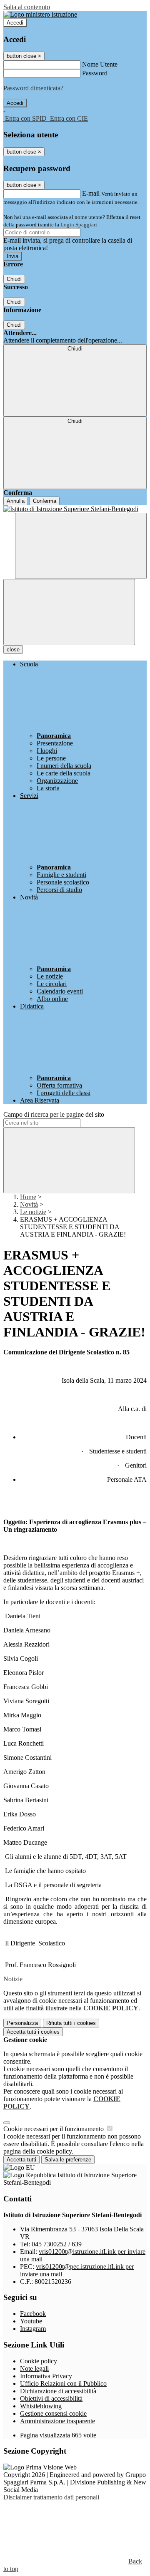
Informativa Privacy (46, 2376)
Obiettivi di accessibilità (51, 2398)
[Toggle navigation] (69, 612)
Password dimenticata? (33, 88)
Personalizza (22, 2023)
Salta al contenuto (27, 7)
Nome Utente (100, 64)
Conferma (45, 501)
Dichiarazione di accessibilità (58, 2391)
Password (95, 73)
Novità (29, 1204)
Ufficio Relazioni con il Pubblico (63, 2383)
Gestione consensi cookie (53, 2413)
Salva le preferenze (68, 2160)
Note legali (34, 2369)
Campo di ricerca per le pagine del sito (54, 1114)
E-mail (91, 193)
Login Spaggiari (79, 225)
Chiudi (14, 279)
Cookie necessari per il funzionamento (54, 2129)
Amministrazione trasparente (57, 2421)
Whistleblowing (41, 2406)
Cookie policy (39, 2361)
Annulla (16, 501)
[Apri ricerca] (81, 546)
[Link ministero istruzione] (40, 14)
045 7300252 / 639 (57, 2244)
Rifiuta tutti (71, 2023)
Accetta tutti (33, 2032)
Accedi (15, 23)
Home (28, 1197)
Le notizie (33, 1212)
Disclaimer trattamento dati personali (51, 2497)
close (13, 650)
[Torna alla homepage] (75, 509)
